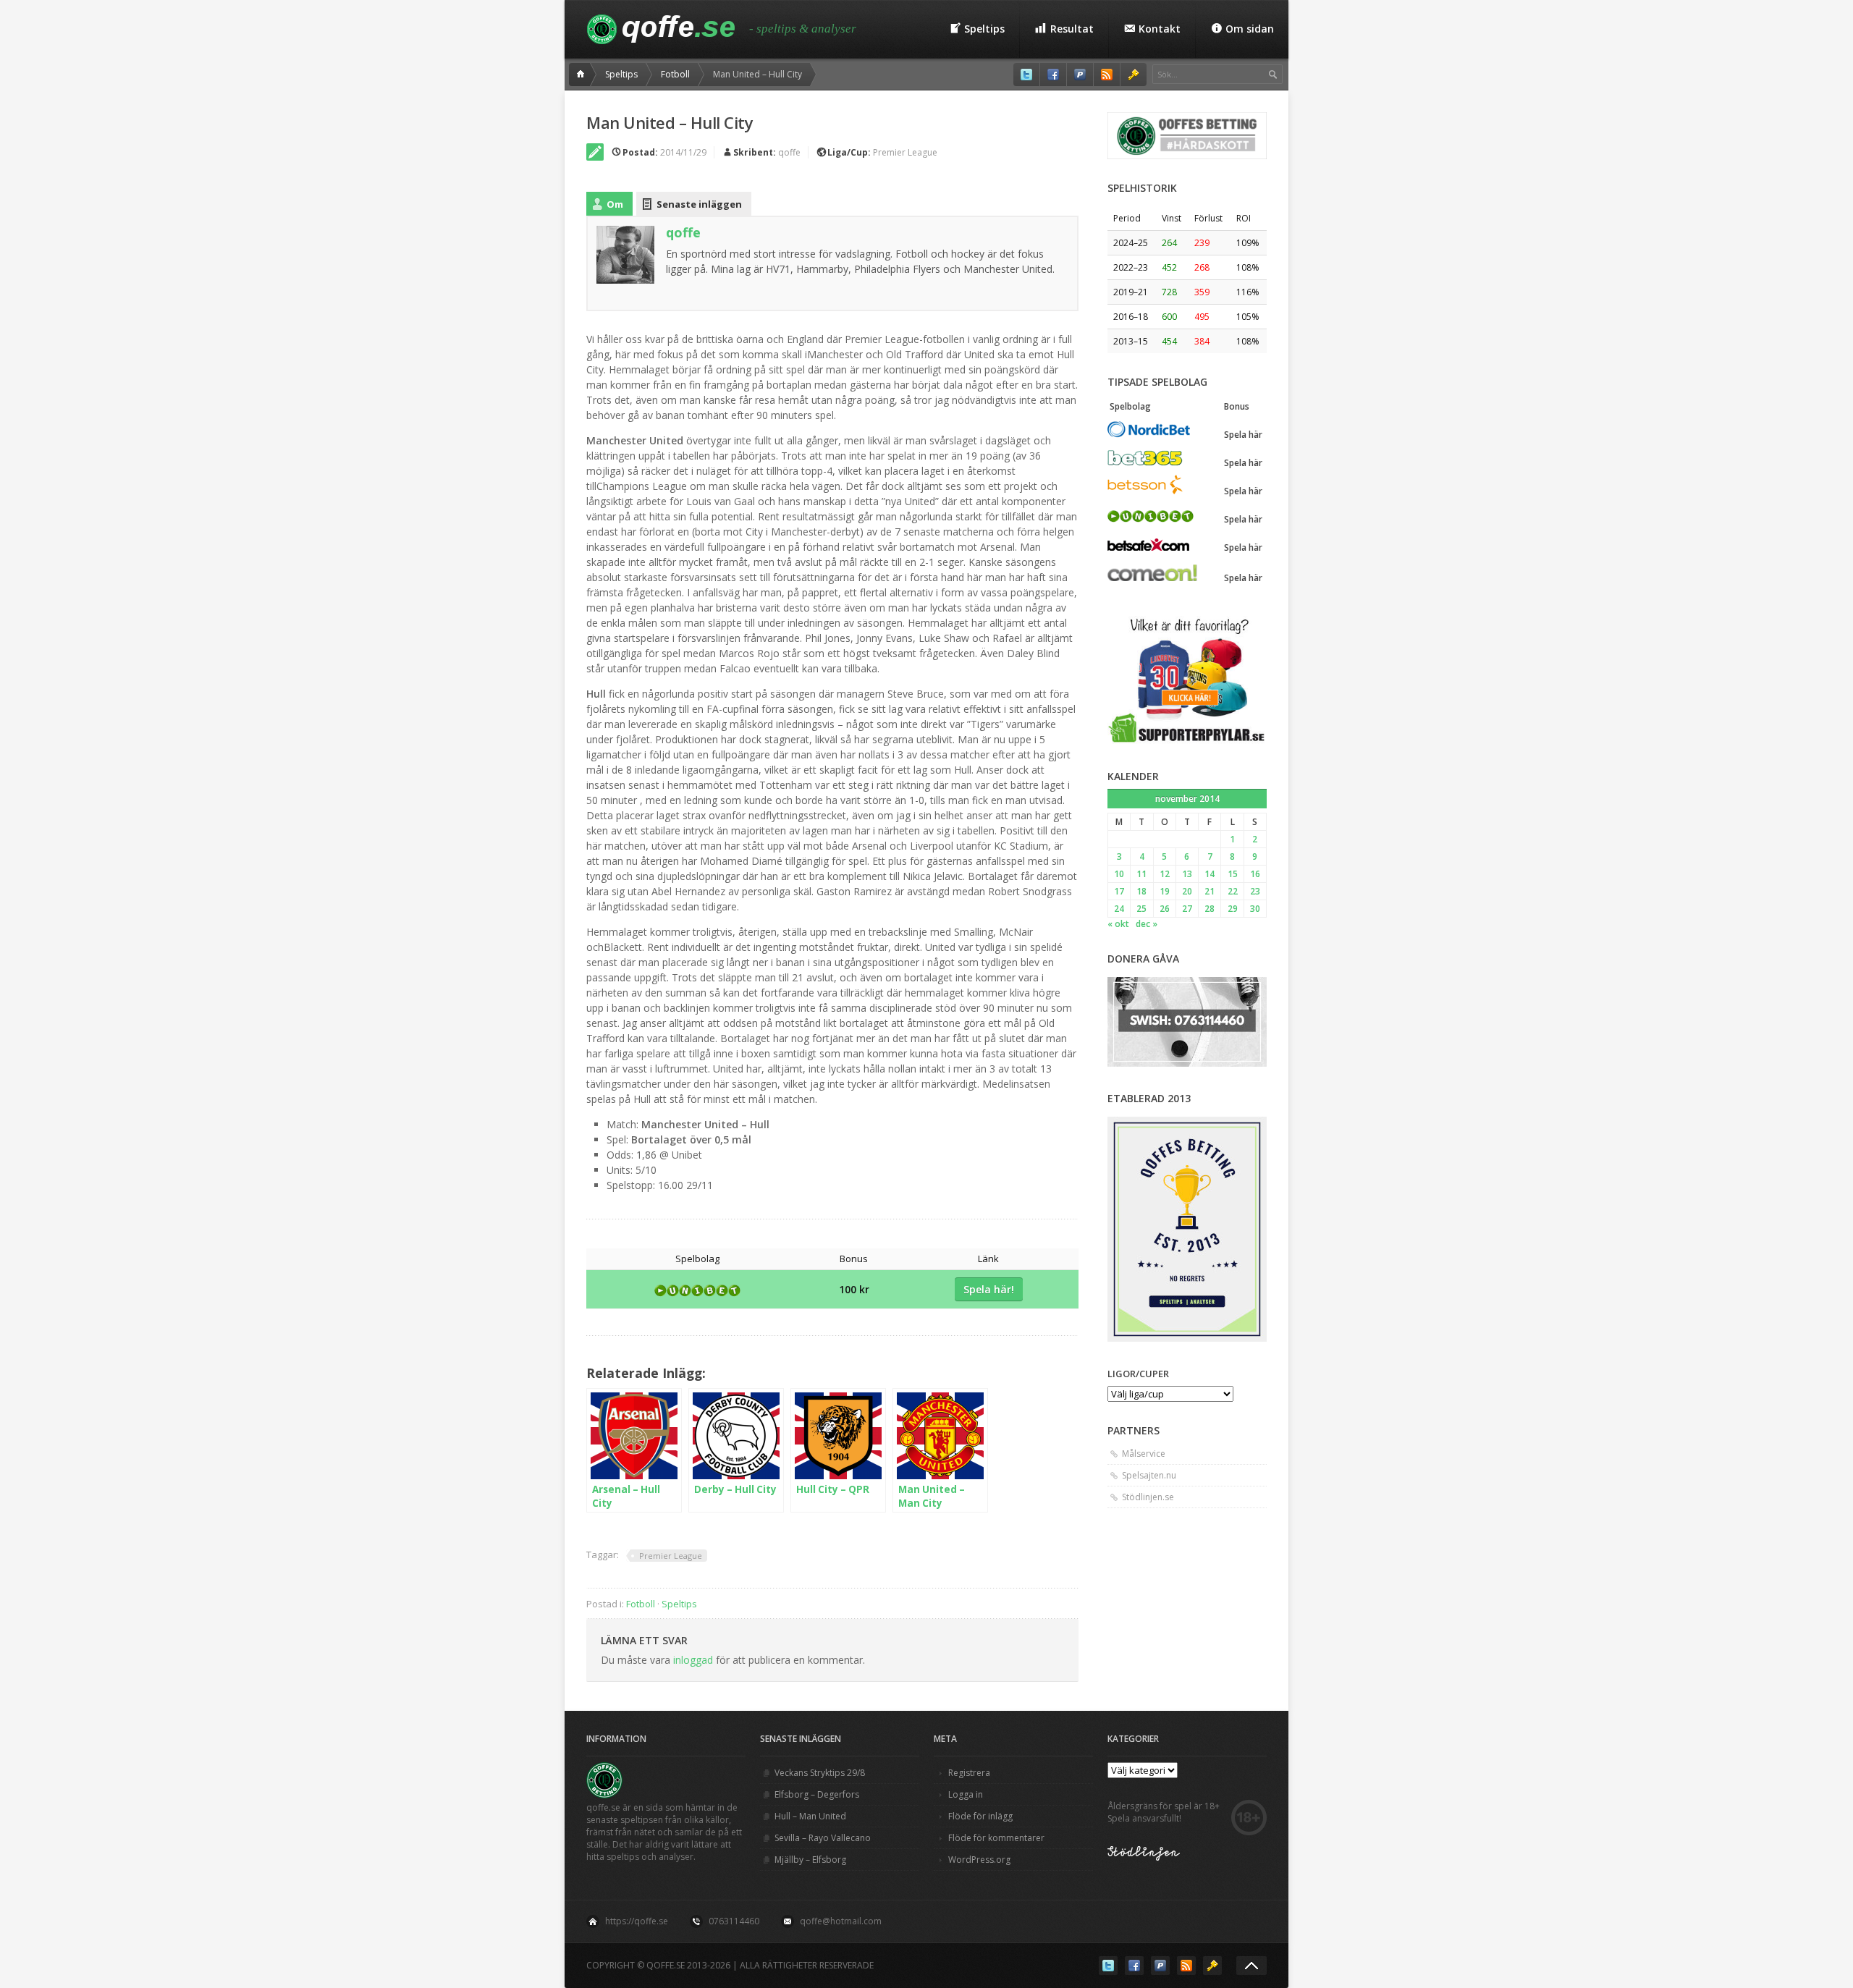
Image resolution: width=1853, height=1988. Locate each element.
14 (1210, 874)
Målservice (1144, 1454)
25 (1141, 909)
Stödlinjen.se (1148, 1497)
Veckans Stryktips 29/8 (820, 1773)
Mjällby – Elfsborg (810, 1860)
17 (1119, 891)
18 (1141, 891)
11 (1141, 874)
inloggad (693, 1660)
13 (1187, 874)
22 (1233, 891)
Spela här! (989, 1289)
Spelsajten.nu (1149, 1475)
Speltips (621, 74)
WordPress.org (979, 1860)
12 (1165, 874)
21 (1210, 891)
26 (1165, 909)
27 (1187, 909)
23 (1255, 891)
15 (1233, 874)
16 (1255, 874)
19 (1165, 891)
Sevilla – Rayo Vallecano (823, 1838)
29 (1233, 909)
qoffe (789, 152)
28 (1210, 909)
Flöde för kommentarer (996, 1838)
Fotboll (675, 74)
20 (1187, 891)
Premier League (905, 152)
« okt (1118, 924)
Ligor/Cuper (1138, 1374)
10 (1119, 874)
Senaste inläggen (699, 204)
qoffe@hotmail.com (841, 1921)
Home (583, 75)
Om (615, 204)
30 (1255, 909)
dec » (1147, 924)
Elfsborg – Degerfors (817, 1794)
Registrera (969, 1773)
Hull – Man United (810, 1816)
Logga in (966, 1794)
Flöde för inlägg (980, 1816)
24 (1119, 909)
